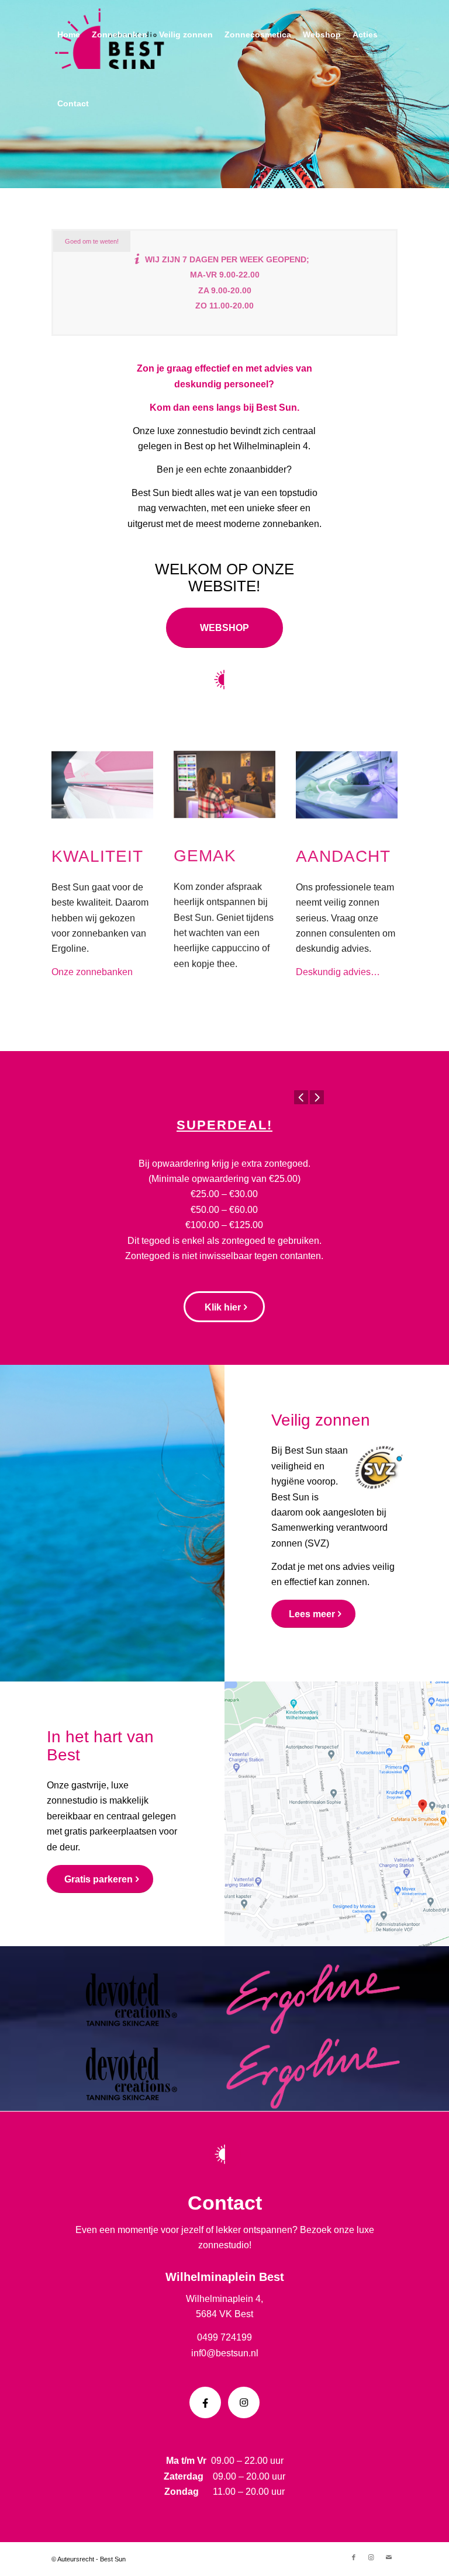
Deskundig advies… (338, 959)
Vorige (301, 1097)
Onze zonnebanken (93, 959)
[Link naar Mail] (389, 2557)
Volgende (317, 1097)
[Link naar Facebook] (354, 2557)
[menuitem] (69, 34)
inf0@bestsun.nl (225, 2353)
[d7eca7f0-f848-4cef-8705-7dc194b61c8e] (224, 772)
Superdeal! (224, 1125)
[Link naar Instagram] (371, 2557)
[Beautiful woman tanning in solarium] (346, 772)
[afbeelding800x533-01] (102, 772)
